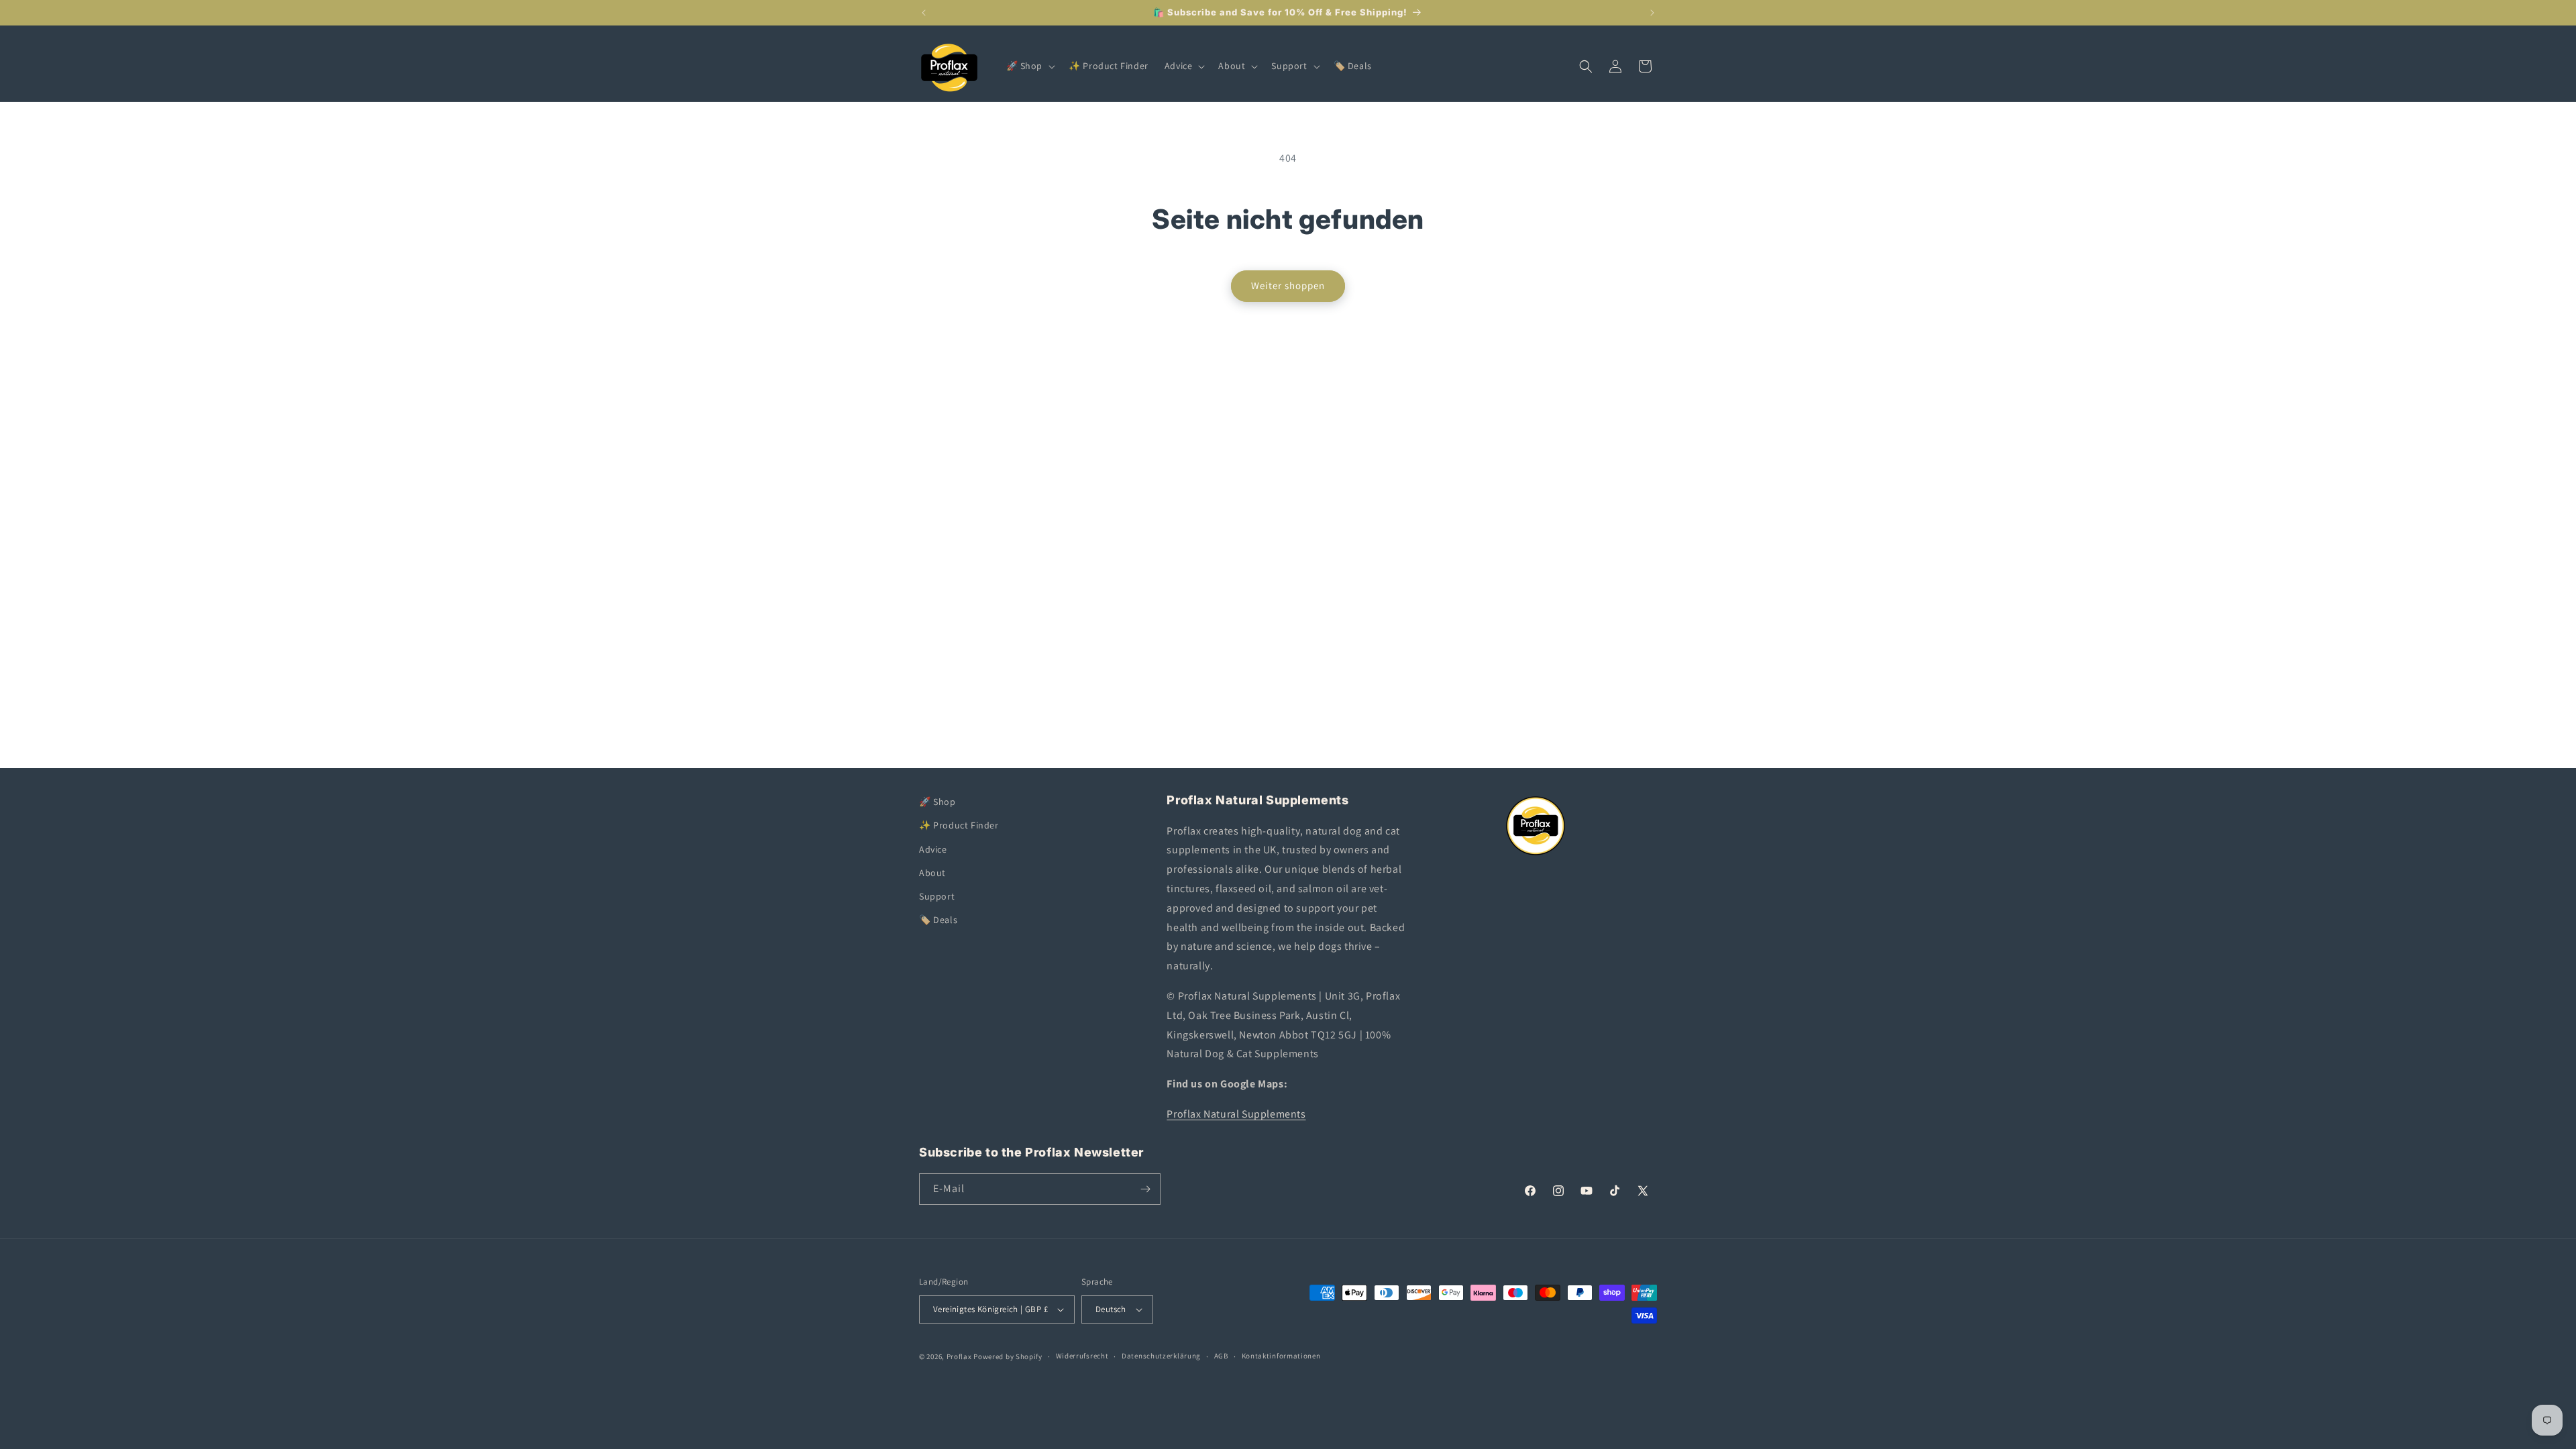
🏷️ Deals (938, 920)
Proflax (959, 1356)
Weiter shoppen (1288, 285)
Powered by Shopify (1008, 1356)
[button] (1030, 66)
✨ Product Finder (959, 825)
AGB (1221, 1356)
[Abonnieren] (1145, 1189)
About (932, 873)
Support (937, 896)
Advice (933, 849)
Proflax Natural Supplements (1236, 1114)
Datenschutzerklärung (1161, 1356)
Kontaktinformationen (1281, 1356)
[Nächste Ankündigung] (1652, 13)
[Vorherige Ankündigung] (924, 13)
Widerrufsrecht (1082, 1356)
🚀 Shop (937, 802)
